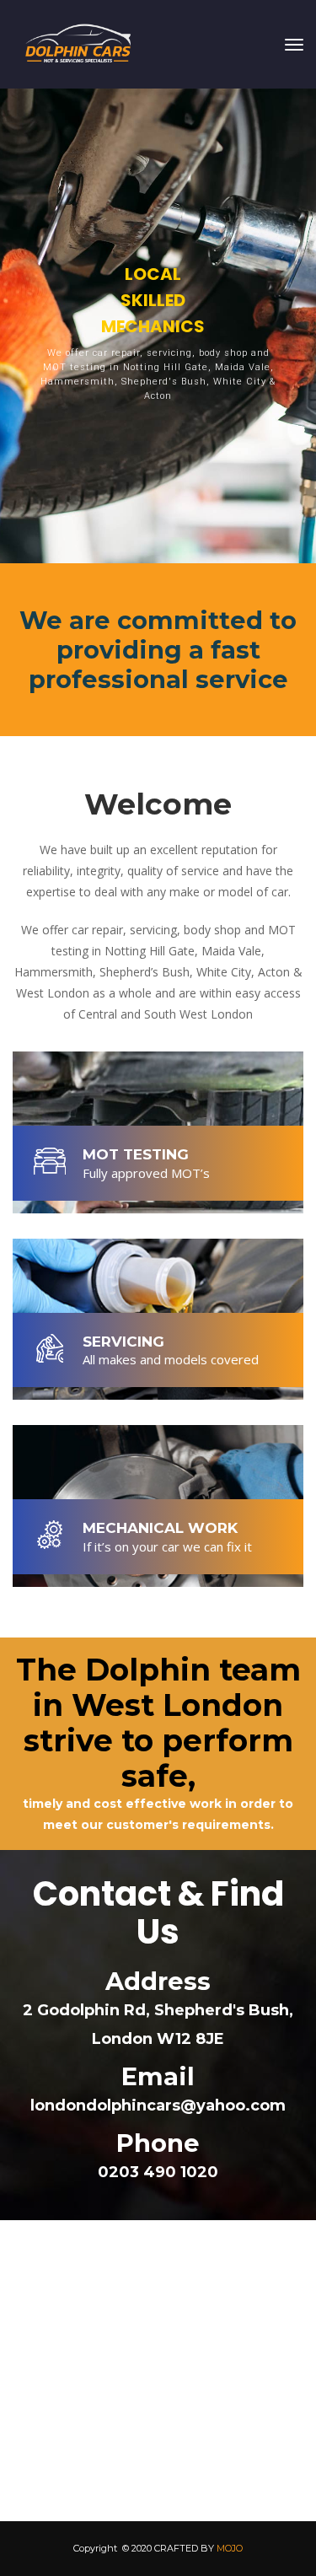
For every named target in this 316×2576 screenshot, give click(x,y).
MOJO (230, 2548)
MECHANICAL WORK (160, 1528)
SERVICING (123, 1342)
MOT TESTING (136, 1154)
